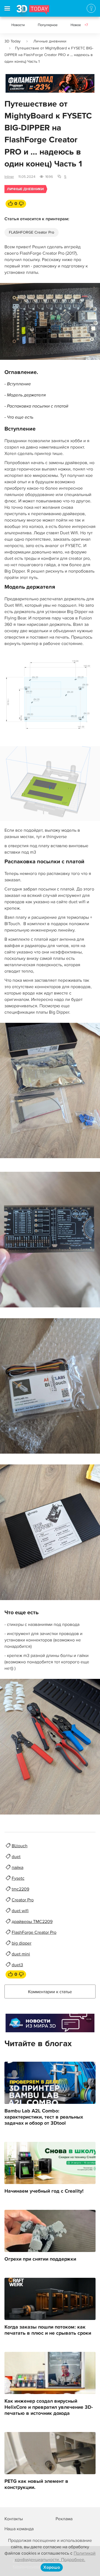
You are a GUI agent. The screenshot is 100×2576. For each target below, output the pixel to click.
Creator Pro (23, 1900)
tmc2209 (20, 1889)
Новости (18, 25)
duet (16, 1857)
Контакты (14, 2519)
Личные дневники (50, 41)
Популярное (48, 25)
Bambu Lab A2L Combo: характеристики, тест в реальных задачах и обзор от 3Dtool (44, 2117)
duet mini (21, 1954)
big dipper (22, 1943)
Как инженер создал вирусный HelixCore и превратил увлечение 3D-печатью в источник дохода (49, 2407)
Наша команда (19, 2529)
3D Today (12, 41)
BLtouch (20, 1846)
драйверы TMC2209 (32, 1922)
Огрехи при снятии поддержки (40, 2259)
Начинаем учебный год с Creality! (44, 2191)
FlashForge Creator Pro (34, 1932)
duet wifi (20, 1911)
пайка (17, 1868)
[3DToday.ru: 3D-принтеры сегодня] (33, 11)
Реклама (16, 85)
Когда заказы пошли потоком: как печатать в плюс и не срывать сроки (48, 2330)
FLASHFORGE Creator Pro (32, 232)
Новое (79, 25)
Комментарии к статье (50, 1992)
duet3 (17, 1965)
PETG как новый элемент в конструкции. (36, 2484)
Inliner (9, 177)
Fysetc (18, 1878)
